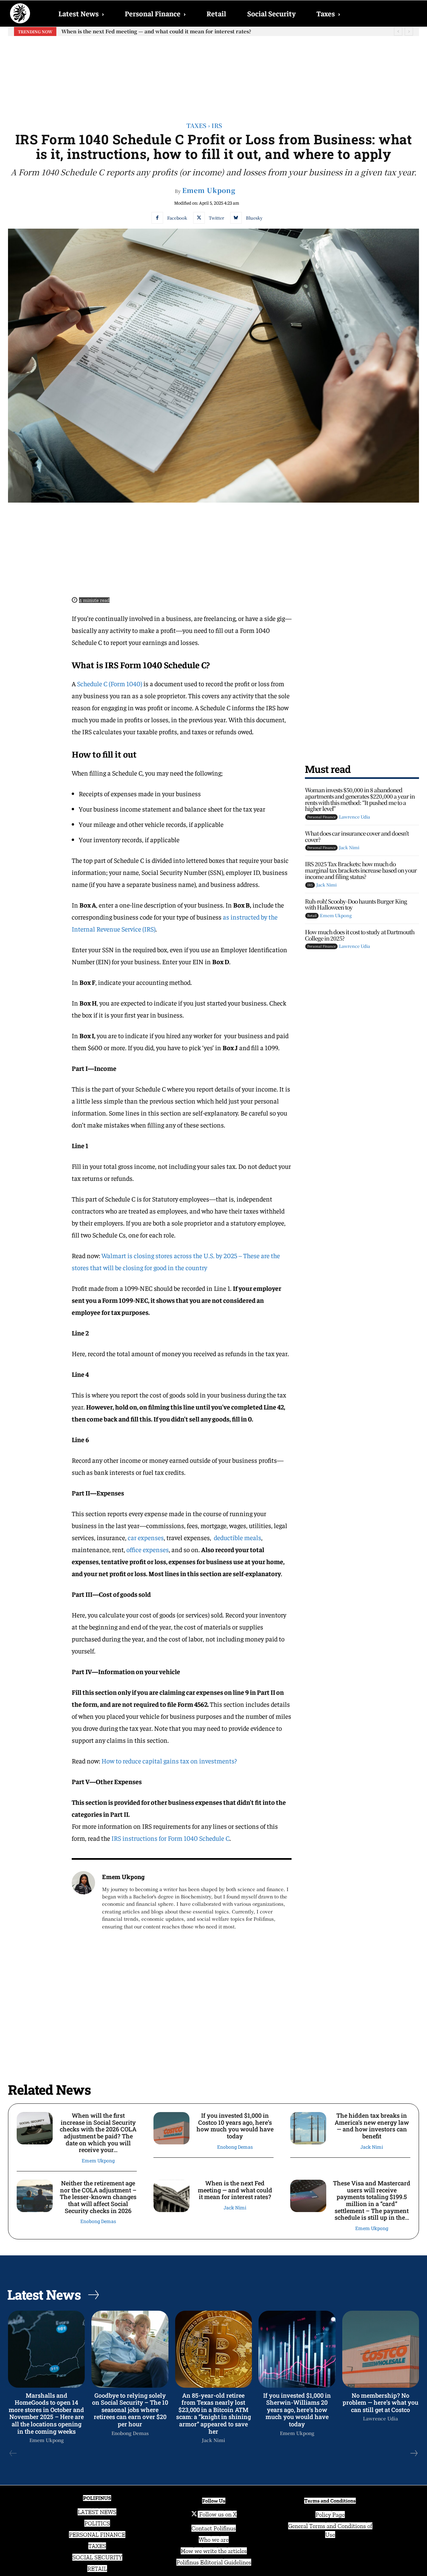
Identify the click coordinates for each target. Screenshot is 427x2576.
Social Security (271, 13)
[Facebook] (157, 218)
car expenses (146, 1537)
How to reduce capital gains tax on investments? (169, 1761)
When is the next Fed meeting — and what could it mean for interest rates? (235, 2190)
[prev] (398, 31)
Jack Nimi (349, 847)
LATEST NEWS (97, 2512)
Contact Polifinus (214, 2528)
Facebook (177, 218)
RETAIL (97, 2569)
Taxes (328, 13)
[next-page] (414, 2453)
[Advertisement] (213, 74)
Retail (216, 13)
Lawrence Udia (354, 817)
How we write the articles (214, 2551)
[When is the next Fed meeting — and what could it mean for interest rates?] (171, 2196)
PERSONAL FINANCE (97, 2535)
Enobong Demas (235, 2147)
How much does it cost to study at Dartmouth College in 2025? (360, 935)
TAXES (97, 2546)
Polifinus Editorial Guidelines (214, 2562)
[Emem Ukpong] (83, 1901)
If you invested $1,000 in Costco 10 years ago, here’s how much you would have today (235, 2126)
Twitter (217, 218)
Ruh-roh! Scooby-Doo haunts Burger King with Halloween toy (356, 904)
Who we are (214, 2540)
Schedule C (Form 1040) (110, 683)
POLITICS (97, 2523)
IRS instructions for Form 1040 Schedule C (170, 1838)
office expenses (148, 1549)
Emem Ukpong (209, 190)
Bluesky (254, 218)
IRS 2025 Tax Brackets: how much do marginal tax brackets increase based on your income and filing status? (361, 870)
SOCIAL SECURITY (97, 2557)
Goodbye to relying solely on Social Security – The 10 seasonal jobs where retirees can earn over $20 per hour (130, 2410)
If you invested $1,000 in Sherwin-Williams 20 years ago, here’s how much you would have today (297, 2410)
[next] (409, 31)
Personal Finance (155, 13)
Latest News (81, 13)
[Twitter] (199, 218)
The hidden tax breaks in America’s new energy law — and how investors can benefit (372, 2126)
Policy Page (330, 2515)
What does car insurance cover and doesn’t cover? (357, 836)
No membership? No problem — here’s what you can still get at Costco (380, 2403)
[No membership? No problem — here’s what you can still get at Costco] (381, 2349)
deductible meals (238, 1537)
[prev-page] (13, 2453)
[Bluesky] (236, 218)
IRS (217, 125)
